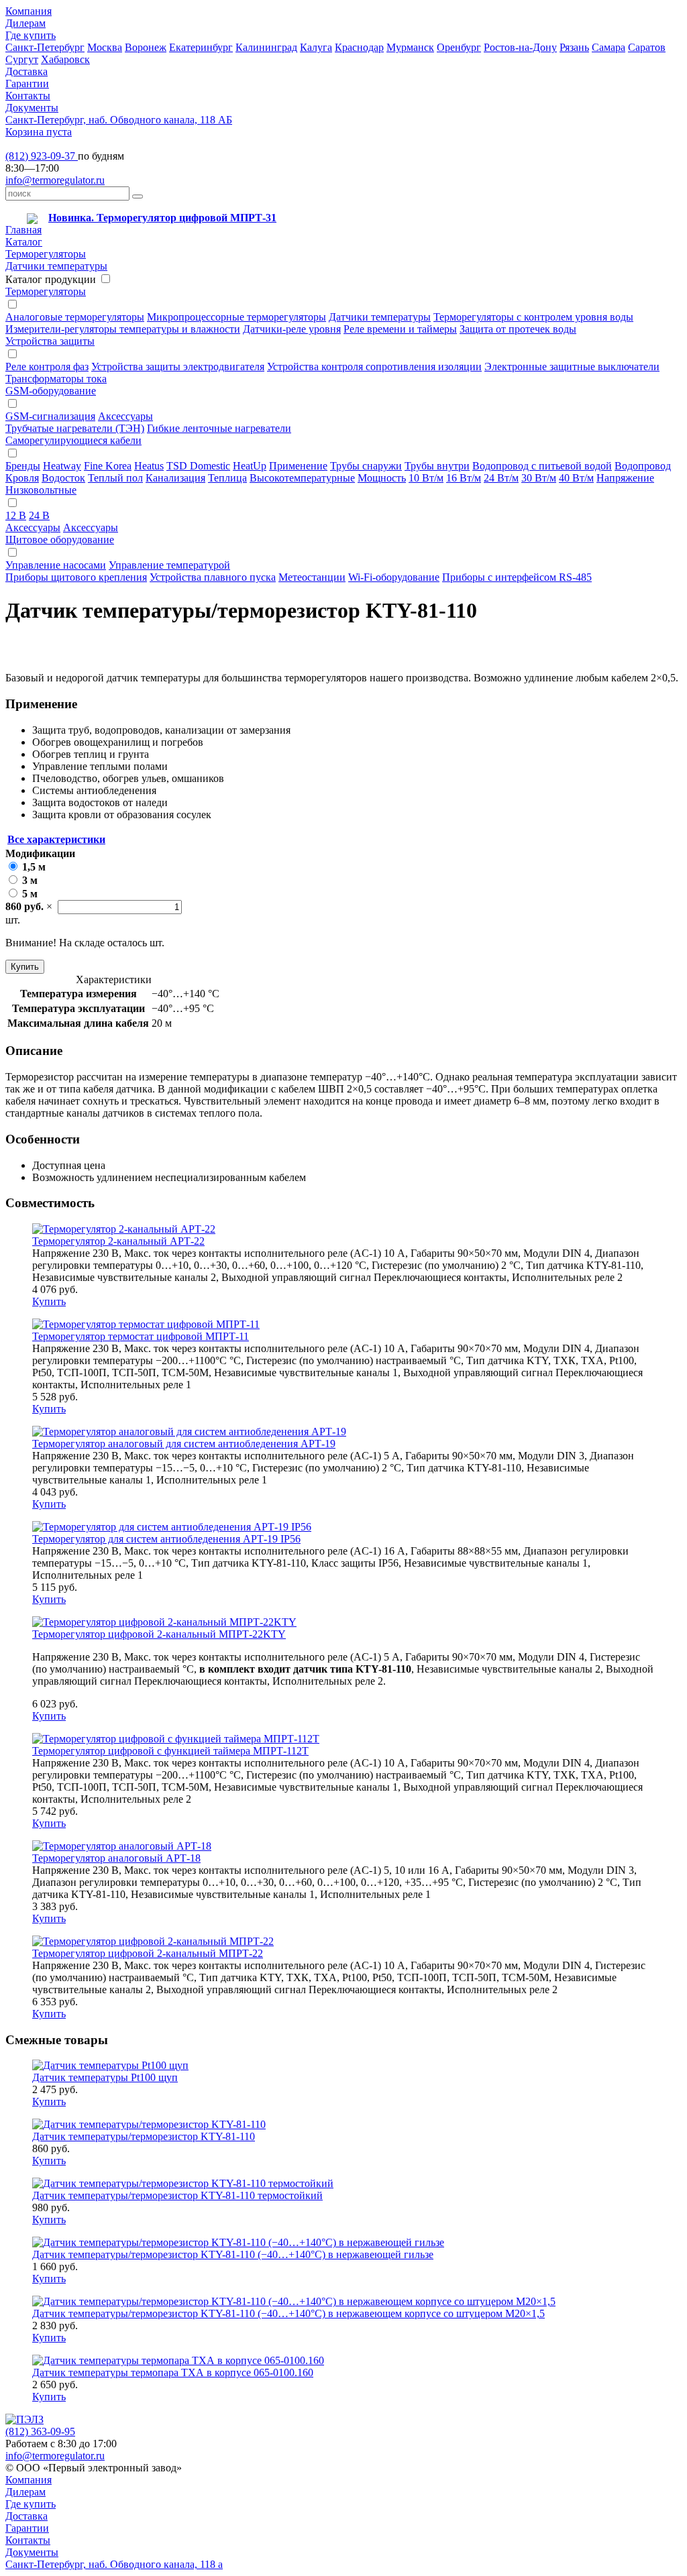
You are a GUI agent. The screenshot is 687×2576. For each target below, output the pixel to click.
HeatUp (250, 466)
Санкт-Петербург (45, 47)
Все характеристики (56, 839)
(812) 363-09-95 (40, 2431)
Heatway (62, 466)
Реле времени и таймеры (400, 329)
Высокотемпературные (302, 478)
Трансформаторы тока (56, 379)
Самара (609, 47)
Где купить (31, 35)
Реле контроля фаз (47, 367)
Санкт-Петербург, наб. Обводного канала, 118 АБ (119, 120)
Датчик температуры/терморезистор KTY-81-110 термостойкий (177, 2195)
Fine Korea (108, 466)
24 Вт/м (501, 478)
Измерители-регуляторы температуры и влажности (123, 329)
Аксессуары (125, 416)
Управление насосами (56, 565)
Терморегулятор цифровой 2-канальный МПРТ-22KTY (159, 1634)
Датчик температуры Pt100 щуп (105, 2077)
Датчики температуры (56, 266)
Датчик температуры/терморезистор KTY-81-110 (144, 2136)
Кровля (22, 478)
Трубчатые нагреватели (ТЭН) (75, 428)
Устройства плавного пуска (213, 577)
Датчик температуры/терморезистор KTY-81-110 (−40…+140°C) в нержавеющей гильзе (233, 2254)
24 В (39, 515)
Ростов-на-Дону (520, 47)
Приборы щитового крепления (76, 577)
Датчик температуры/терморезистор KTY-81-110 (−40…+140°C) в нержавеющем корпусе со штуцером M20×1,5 (288, 2313)
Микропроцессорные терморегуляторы (236, 317)
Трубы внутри (437, 466)
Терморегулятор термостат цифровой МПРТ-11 (141, 1336)
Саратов (647, 47)
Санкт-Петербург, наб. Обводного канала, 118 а (114, 2564)
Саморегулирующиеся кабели (73, 440)
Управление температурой (169, 565)
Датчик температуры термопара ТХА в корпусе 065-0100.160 (173, 2372)
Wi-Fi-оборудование (394, 577)
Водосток (63, 478)
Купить (25, 967)
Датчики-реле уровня (292, 329)
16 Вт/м (464, 478)
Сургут (22, 59)
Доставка (27, 71)
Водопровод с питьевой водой (542, 466)
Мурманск (410, 47)
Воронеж (146, 47)
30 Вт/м (539, 478)
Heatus (149, 466)
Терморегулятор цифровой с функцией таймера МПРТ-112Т (170, 1751)
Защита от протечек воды (518, 329)
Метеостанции (312, 577)
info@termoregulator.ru (55, 180)
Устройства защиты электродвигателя (178, 367)
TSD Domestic (198, 466)
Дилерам (25, 23)
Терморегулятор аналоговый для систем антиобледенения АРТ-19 (184, 1444)
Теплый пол (115, 478)
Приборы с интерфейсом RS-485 (517, 577)
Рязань (574, 47)
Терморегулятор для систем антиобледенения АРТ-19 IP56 (166, 1539)
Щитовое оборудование (60, 540)
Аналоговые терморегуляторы (75, 317)
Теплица (227, 478)
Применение (298, 466)
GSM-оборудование (51, 391)
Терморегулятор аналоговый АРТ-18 (116, 1858)
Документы (32, 108)
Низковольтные (41, 490)
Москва (105, 47)
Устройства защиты (50, 341)
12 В (16, 515)
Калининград (266, 47)
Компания (29, 11)
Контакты (28, 96)
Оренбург (459, 47)
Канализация (175, 478)
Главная (23, 230)
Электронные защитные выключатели (572, 367)
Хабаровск (65, 59)
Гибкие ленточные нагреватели (219, 428)
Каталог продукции (51, 279)
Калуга (316, 47)
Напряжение (625, 478)
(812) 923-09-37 (42, 156)
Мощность (382, 478)
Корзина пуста (39, 132)
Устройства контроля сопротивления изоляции (374, 367)
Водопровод (643, 466)
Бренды (23, 466)
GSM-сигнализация (50, 416)
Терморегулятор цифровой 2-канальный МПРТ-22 (148, 1953)
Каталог (24, 242)
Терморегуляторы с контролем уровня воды (533, 317)
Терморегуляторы (46, 254)
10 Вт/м (426, 478)
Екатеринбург (201, 47)
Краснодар (359, 47)
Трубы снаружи (366, 466)
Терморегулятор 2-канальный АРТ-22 (118, 1241)
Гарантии (27, 83)
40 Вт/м (576, 478)
